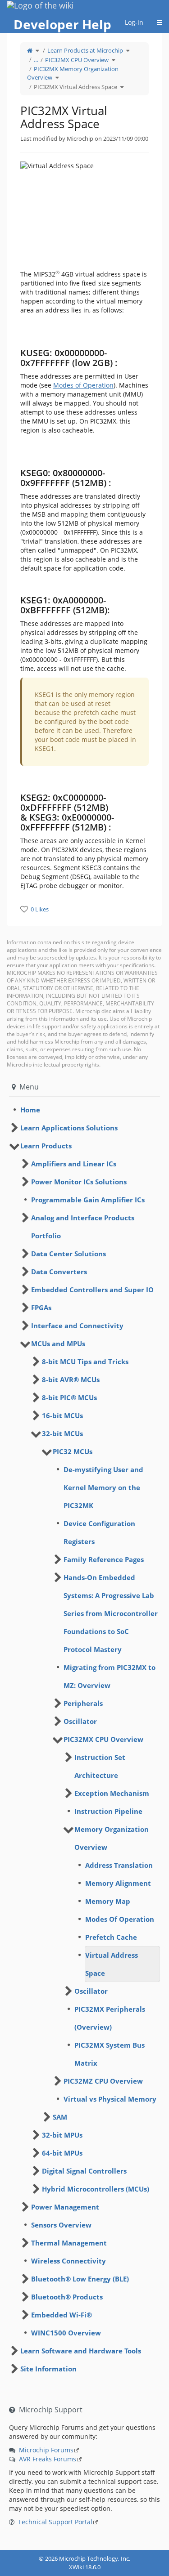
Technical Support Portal (55, 2522)
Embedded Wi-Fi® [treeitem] (62, 2315)
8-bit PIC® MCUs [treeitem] (69, 1397)
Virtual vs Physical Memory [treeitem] (110, 2099)
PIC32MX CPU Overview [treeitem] (103, 1739)
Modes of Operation (83, 385)
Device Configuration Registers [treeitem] (99, 1532)
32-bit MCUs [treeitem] (62, 1433)
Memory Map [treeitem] (108, 1901)
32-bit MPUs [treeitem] (62, 2135)
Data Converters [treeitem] (59, 1272)
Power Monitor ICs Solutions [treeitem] (79, 1182)
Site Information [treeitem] (48, 2369)
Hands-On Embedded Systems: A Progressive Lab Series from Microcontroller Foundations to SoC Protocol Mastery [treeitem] (111, 1613)
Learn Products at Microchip (85, 50)
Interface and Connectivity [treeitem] (77, 1326)
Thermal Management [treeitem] (69, 2243)
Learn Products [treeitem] (46, 1146)
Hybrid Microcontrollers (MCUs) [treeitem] (96, 2189)
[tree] (84, 1110)
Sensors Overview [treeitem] (61, 2225)
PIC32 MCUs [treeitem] (73, 1451)
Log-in (134, 22)
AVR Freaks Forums (48, 2459)
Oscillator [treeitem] (80, 1721)
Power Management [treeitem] (65, 2207)
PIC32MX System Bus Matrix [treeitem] (110, 2054)
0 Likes (40, 909)
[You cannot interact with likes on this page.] (24, 909)
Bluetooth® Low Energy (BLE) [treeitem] (80, 2279)
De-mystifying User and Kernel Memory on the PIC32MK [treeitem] (103, 1487)
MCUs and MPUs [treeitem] (58, 1344)
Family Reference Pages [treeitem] (104, 1559)
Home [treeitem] (30, 1110)
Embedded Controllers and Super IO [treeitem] (92, 1290)
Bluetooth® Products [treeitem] (67, 2297)
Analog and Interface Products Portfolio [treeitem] (83, 1227)
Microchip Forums (46, 2450)
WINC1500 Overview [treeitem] (66, 2333)
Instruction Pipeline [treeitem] (108, 1811)
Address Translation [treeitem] (119, 1865)
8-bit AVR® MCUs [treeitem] (71, 1380)
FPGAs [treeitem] (41, 1308)
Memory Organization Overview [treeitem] (112, 1838)
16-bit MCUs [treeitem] (62, 1415)
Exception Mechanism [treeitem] (112, 1793)
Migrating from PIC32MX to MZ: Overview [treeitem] (110, 1676)
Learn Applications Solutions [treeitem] (69, 1128)
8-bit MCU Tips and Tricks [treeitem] (85, 1362)
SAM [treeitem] (60, 2117)
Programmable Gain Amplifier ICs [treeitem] (88, 1200)
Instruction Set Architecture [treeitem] (100, 1766)
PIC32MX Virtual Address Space (75, 87)
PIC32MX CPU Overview (77, 60)
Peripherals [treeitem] (83, 1703)
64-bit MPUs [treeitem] (62, 2153)
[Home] (30, 50)
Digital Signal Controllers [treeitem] (84, 2171)
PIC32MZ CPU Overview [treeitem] (103, 2081)
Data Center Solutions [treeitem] (69, 1254)
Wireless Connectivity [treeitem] (69, 2261)
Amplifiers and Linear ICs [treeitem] (74, 1164)
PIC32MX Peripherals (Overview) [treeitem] (110, 2018)
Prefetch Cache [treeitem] (111, 1937)
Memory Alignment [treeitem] (118, 1883)
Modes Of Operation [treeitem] (120, 1919)
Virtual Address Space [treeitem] (112, 1964)
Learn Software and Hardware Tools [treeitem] (81, 2351)
